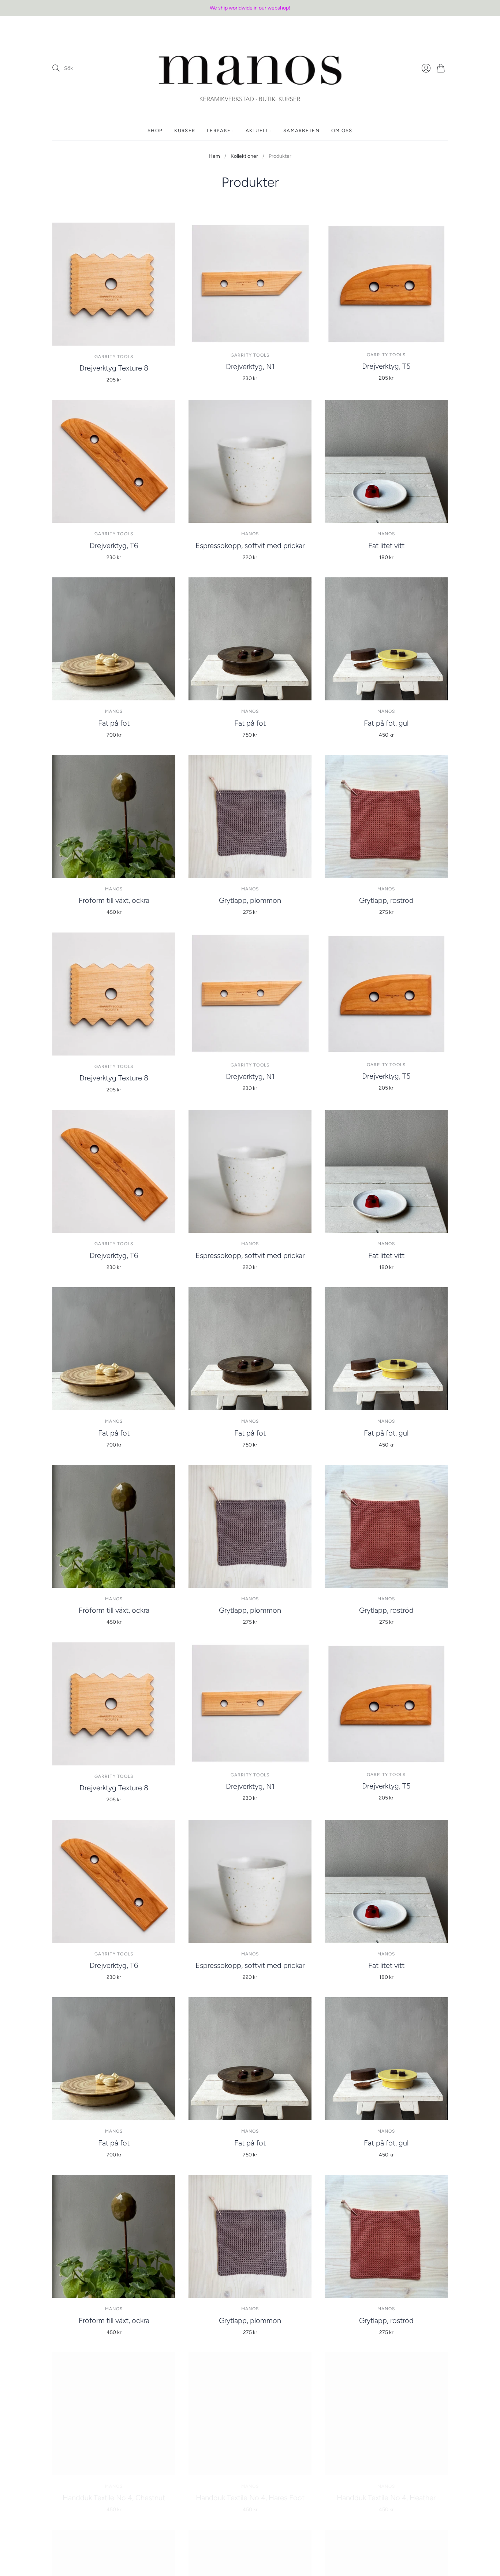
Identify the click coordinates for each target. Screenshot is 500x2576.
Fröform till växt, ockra (114, 900)
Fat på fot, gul (386, 723)
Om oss (342, 131)
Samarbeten (301, 131)
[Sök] (56, 68)
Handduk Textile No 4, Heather (386, 2498)
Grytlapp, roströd (386, 900)
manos (250, 534)
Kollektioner (244, 156)
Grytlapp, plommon (250, 900)
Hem (214, 156)
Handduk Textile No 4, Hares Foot (250, 2498)
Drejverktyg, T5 (386, 366)
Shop (155, 131)
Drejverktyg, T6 (114, 546)
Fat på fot (114, 723)
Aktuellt (259, 131)
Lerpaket (220, 131)
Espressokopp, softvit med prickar (250, 546)
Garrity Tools (114, 357)
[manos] (250, 68)
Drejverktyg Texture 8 (114, 368)
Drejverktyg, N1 (250, 366)
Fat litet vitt (386, 546)
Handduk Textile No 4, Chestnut (114, 2498)
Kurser (185, 131)
